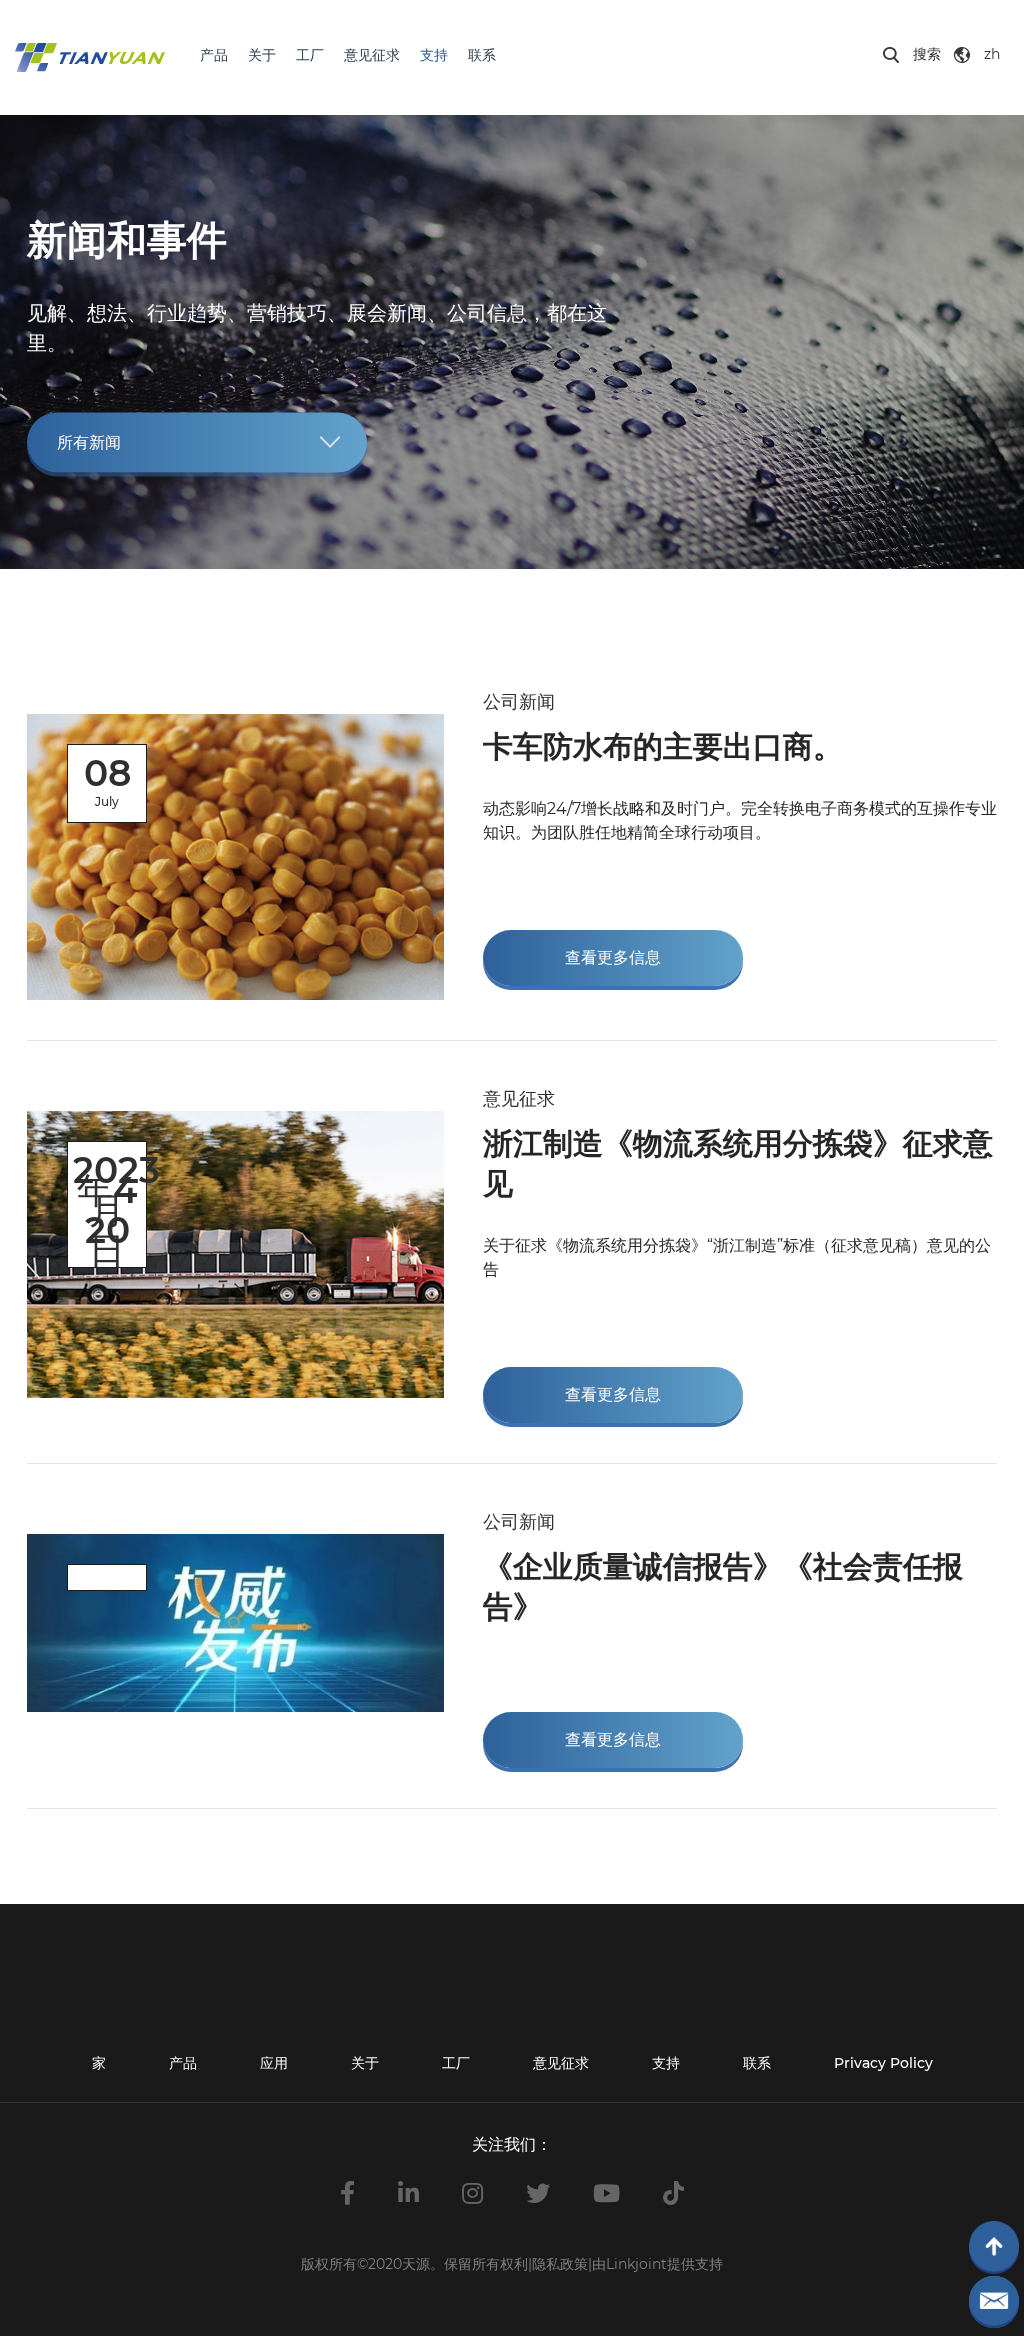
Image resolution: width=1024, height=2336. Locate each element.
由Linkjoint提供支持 (657, 2264)
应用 (274, 2063)
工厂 (310, 55)
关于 (262, 55)
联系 (482, 55)
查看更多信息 (613, 957)
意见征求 (372, 55)
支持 (434, 55)
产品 (214, 55)
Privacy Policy (883, 2063)
